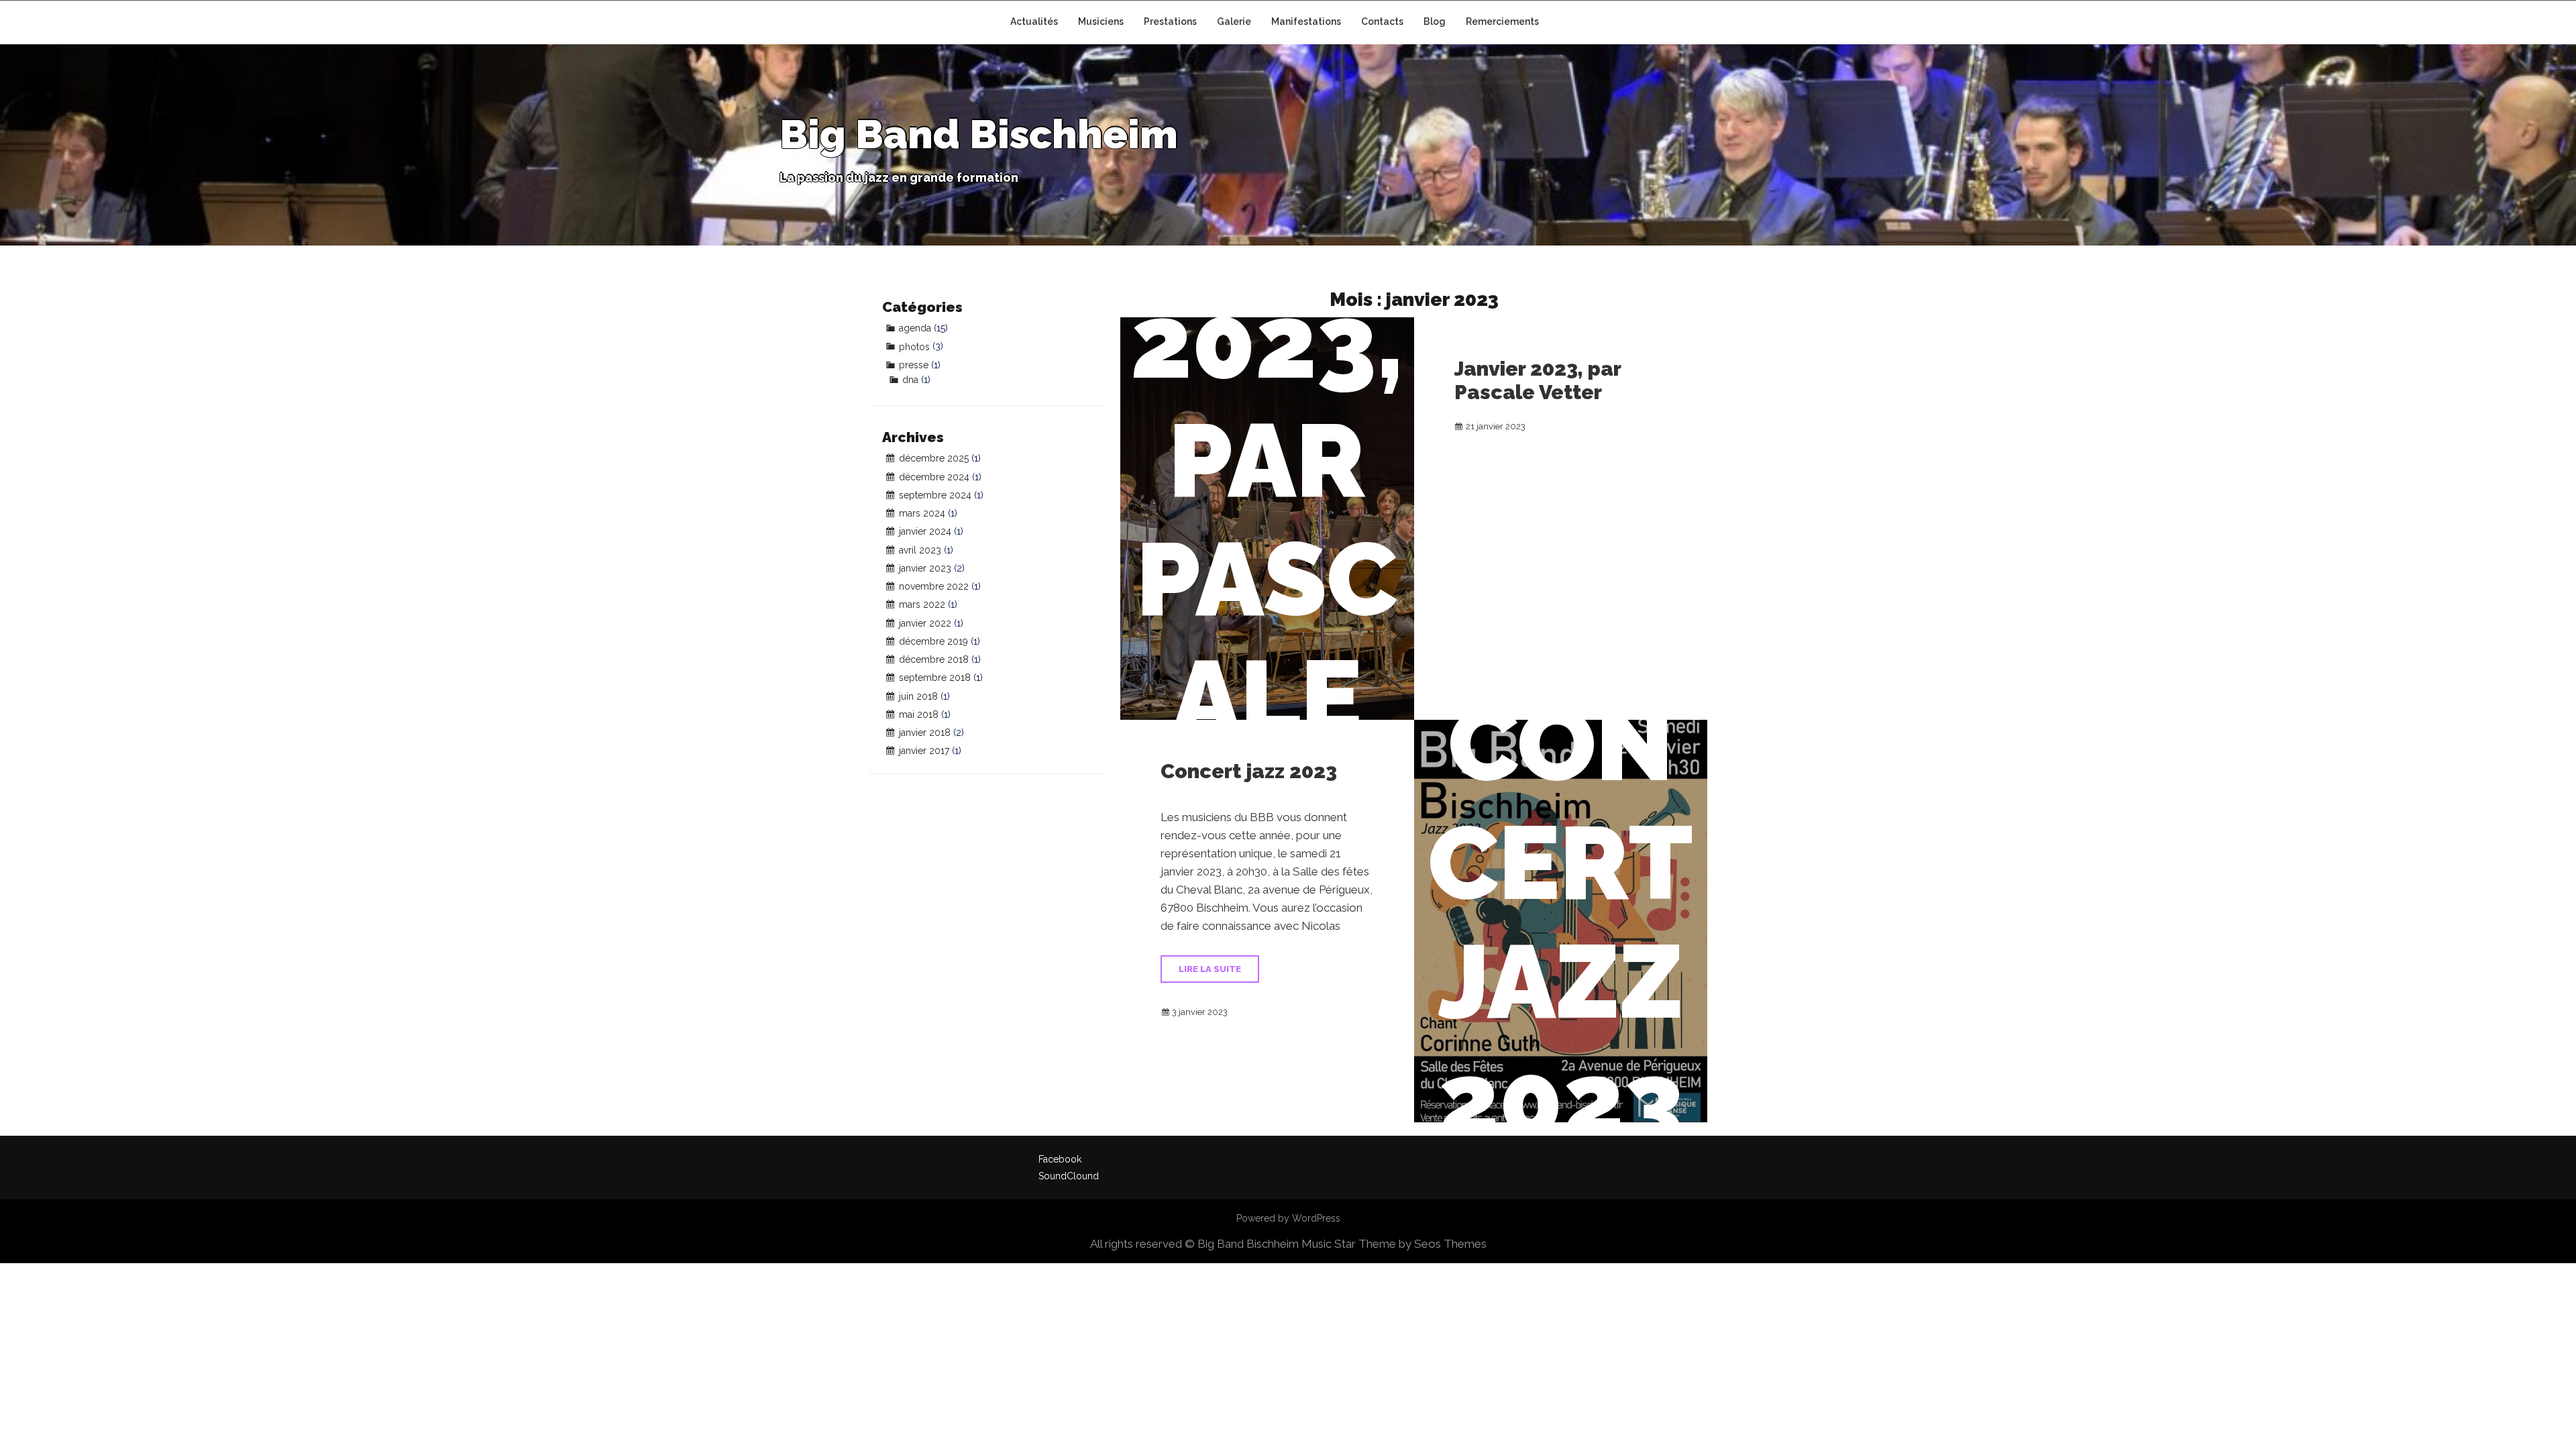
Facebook (1060, 1159)
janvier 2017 (924, 751)
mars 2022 (922, 604)
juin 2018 (918, 696)
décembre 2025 (934, 458)
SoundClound (1069, 1176)
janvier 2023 (925, 568)
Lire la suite (1210, 969)
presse (914, 365)
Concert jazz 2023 (1249, 771)
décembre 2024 (934, 477)
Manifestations (1306, 21)
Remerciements (1502, 21)
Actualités (1034, 21)
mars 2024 (922, 513)
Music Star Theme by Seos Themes (1394, 1244)
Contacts (1382, 21)
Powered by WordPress (1288, 1218)
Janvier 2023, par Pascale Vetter (1538, 380)
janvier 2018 (925, 733)
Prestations (1170, 21)
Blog (1435, 21)
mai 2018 (919, 714)
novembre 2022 (934, 586)
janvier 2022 (925, 623)
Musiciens (1101, 21)
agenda (915, 328)
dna (910, 380)
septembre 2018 (935, 678)
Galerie (1234, 21)
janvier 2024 (925, 531)
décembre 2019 (933, 641)
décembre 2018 (934, 659)
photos (914, 347)
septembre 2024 (935, 495)
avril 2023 (920, 550)
